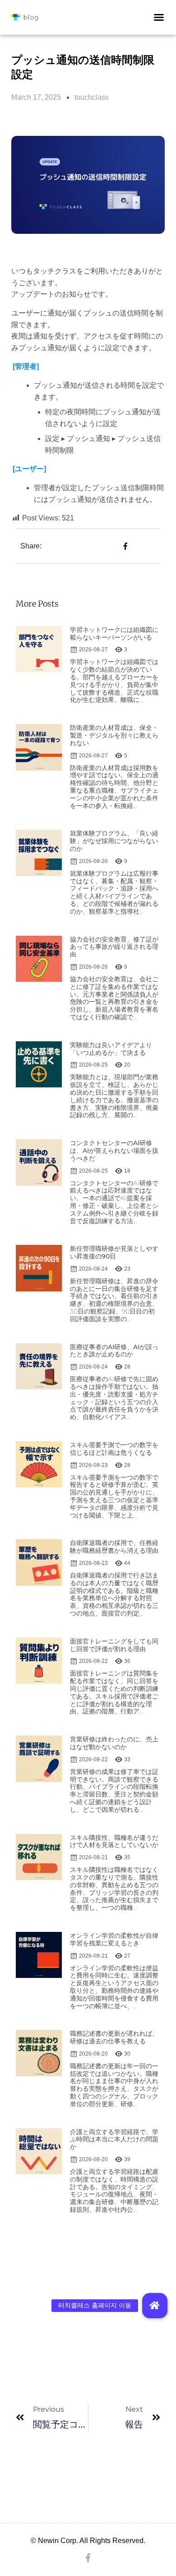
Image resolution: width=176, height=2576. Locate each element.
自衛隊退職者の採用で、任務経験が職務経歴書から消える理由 (114, 1547)
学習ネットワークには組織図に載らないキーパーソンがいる (114, 634)
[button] (159, 17)
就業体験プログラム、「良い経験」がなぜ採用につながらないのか (114, 841)
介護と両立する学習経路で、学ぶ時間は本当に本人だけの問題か (114, 2140)
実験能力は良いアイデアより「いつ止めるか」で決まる (111, 1049)
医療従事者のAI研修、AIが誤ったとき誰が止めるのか (114, 1351)
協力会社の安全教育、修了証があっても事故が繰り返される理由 (114, 947)
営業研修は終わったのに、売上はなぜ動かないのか (114, 1743)
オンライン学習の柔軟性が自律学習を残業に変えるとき (114, 1939)
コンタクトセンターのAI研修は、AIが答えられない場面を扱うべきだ (114, 1151)
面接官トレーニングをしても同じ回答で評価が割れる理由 (114, 1645)
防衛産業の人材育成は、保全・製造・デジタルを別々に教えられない (114, 735)
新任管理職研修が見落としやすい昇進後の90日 (114, 1252)
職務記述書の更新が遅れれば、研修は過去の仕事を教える (114, 2037)
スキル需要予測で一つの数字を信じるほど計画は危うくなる (114, 1449)
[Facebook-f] (88, 2558)
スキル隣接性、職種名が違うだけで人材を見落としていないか (114, 1841)
